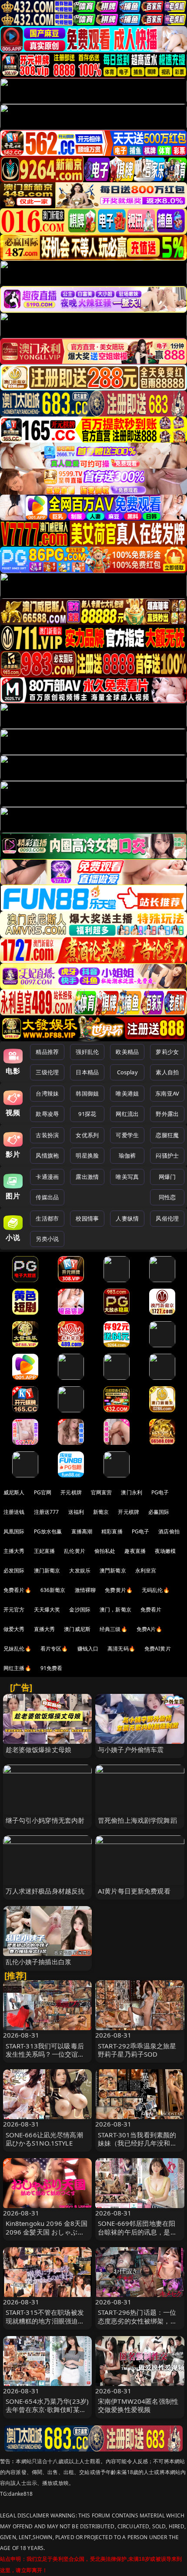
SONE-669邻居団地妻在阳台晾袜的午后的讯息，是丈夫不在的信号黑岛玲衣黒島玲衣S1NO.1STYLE (137, 2236)
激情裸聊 (85, 1590)
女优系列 (87, 1135)
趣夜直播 (135, 1551)
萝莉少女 (167, 1052)
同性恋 (167, 1197)
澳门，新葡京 (115, 1610)
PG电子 (160, 1492)
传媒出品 (47, 1197)
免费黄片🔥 (119, 1590)
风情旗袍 (47, 1155)
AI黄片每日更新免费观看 (134, 1891)
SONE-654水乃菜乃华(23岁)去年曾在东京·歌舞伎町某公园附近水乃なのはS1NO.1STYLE (47, 2414)
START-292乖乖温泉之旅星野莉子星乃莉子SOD (137, 2050)
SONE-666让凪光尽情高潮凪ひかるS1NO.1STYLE (44, 2139)
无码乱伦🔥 (156, 1590)
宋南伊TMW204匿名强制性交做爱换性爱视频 (138, 2405)
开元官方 (14, 1610)
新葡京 (101, 1512)
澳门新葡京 (47, 1570)
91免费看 (52, 1668)
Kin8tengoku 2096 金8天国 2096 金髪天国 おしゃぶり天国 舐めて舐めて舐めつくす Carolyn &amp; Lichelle (47, 2236)
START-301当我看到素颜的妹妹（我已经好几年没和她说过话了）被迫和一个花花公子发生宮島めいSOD (137, 2147)
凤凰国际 (14, 1531)
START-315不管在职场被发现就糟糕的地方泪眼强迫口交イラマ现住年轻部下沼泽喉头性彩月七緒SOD (45, 2325)
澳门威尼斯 (77, 1629)
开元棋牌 (71, 1492)
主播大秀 (14, 1551)
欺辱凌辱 (47, 1114)
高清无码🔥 (121, 1649)
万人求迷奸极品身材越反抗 (45, 1891)
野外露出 (167, 1114)
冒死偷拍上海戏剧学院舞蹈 (137, 1820)
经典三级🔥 (114, 1629)
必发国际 (14, 1570)
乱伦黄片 (75, 1551)
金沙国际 (80, 1610)
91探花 (87, 1114)
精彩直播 (112, 1531)
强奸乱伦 (87, 1052)
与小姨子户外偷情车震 (131, 1749)
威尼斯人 (14, 1492)
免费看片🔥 (17, 1590)
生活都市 (47, 1218)
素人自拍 (167, 1072)
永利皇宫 (146, 1570)
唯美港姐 (127, 1093)
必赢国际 (159, 1512)
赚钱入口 (88, 1649)
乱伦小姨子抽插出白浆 (39, 1962)
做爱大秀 (14, 1629)
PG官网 (43, 1492)
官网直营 (102, 1492)
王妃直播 (45, 1551)
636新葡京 (53, 1590)
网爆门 (167, 1177)
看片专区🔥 (54, 1649)
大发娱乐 (80, 1570)
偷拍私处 (105, 1551)
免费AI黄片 (158, 1649)
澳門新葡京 (113, 1570)
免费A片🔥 (150, 1629)
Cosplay (127, 1072)
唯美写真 (127, 1177)
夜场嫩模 (165, 1551)
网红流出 (127, 1114)
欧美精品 (127, 1052)
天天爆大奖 (47, 1610)
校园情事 (87, 1218)
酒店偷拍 (169, 1531)
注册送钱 (14, 1512)
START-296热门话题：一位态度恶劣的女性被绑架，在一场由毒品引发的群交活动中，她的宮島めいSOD (137, 2325)
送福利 (76, 1512)
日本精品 (87, 1072)
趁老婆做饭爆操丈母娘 (39, 1749)
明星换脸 (87, 1155)
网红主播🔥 (17, 1668)
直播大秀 (45, 1629)
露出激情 (87, 1177)
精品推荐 (47, 1052)
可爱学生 (127, 1135)
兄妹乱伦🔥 (17, 1649)
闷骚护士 (167, 1155)
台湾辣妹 (47, 1093)
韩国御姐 (87, 1093)
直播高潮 (82, 1531)
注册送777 (47, 1512)
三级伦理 (47, 1072)
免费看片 (151, 1610)
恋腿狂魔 (167, 1135)
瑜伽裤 (127, 1155)
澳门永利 (132, 1492)
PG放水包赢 (48, 1531)
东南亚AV (167, 1093)
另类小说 (47, 1239)
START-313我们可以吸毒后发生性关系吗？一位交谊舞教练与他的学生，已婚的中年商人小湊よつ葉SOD (45, 2058)
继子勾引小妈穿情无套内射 (45, 1820)
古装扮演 (47, 1135)
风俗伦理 (167, 1218)
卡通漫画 (47, 1177)
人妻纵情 (127, 1218)
